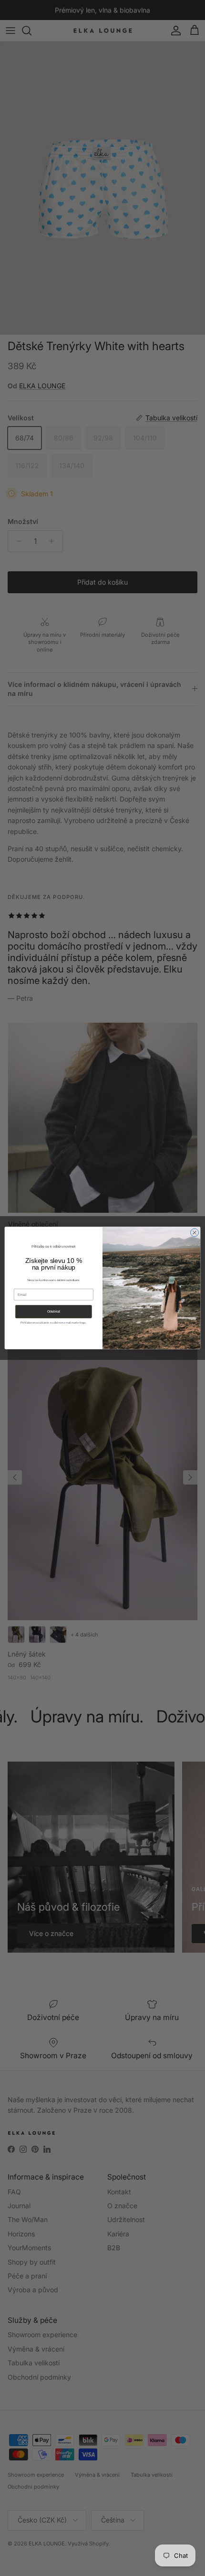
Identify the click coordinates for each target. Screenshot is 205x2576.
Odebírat (54, 1312)
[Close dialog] (195, 1233)
